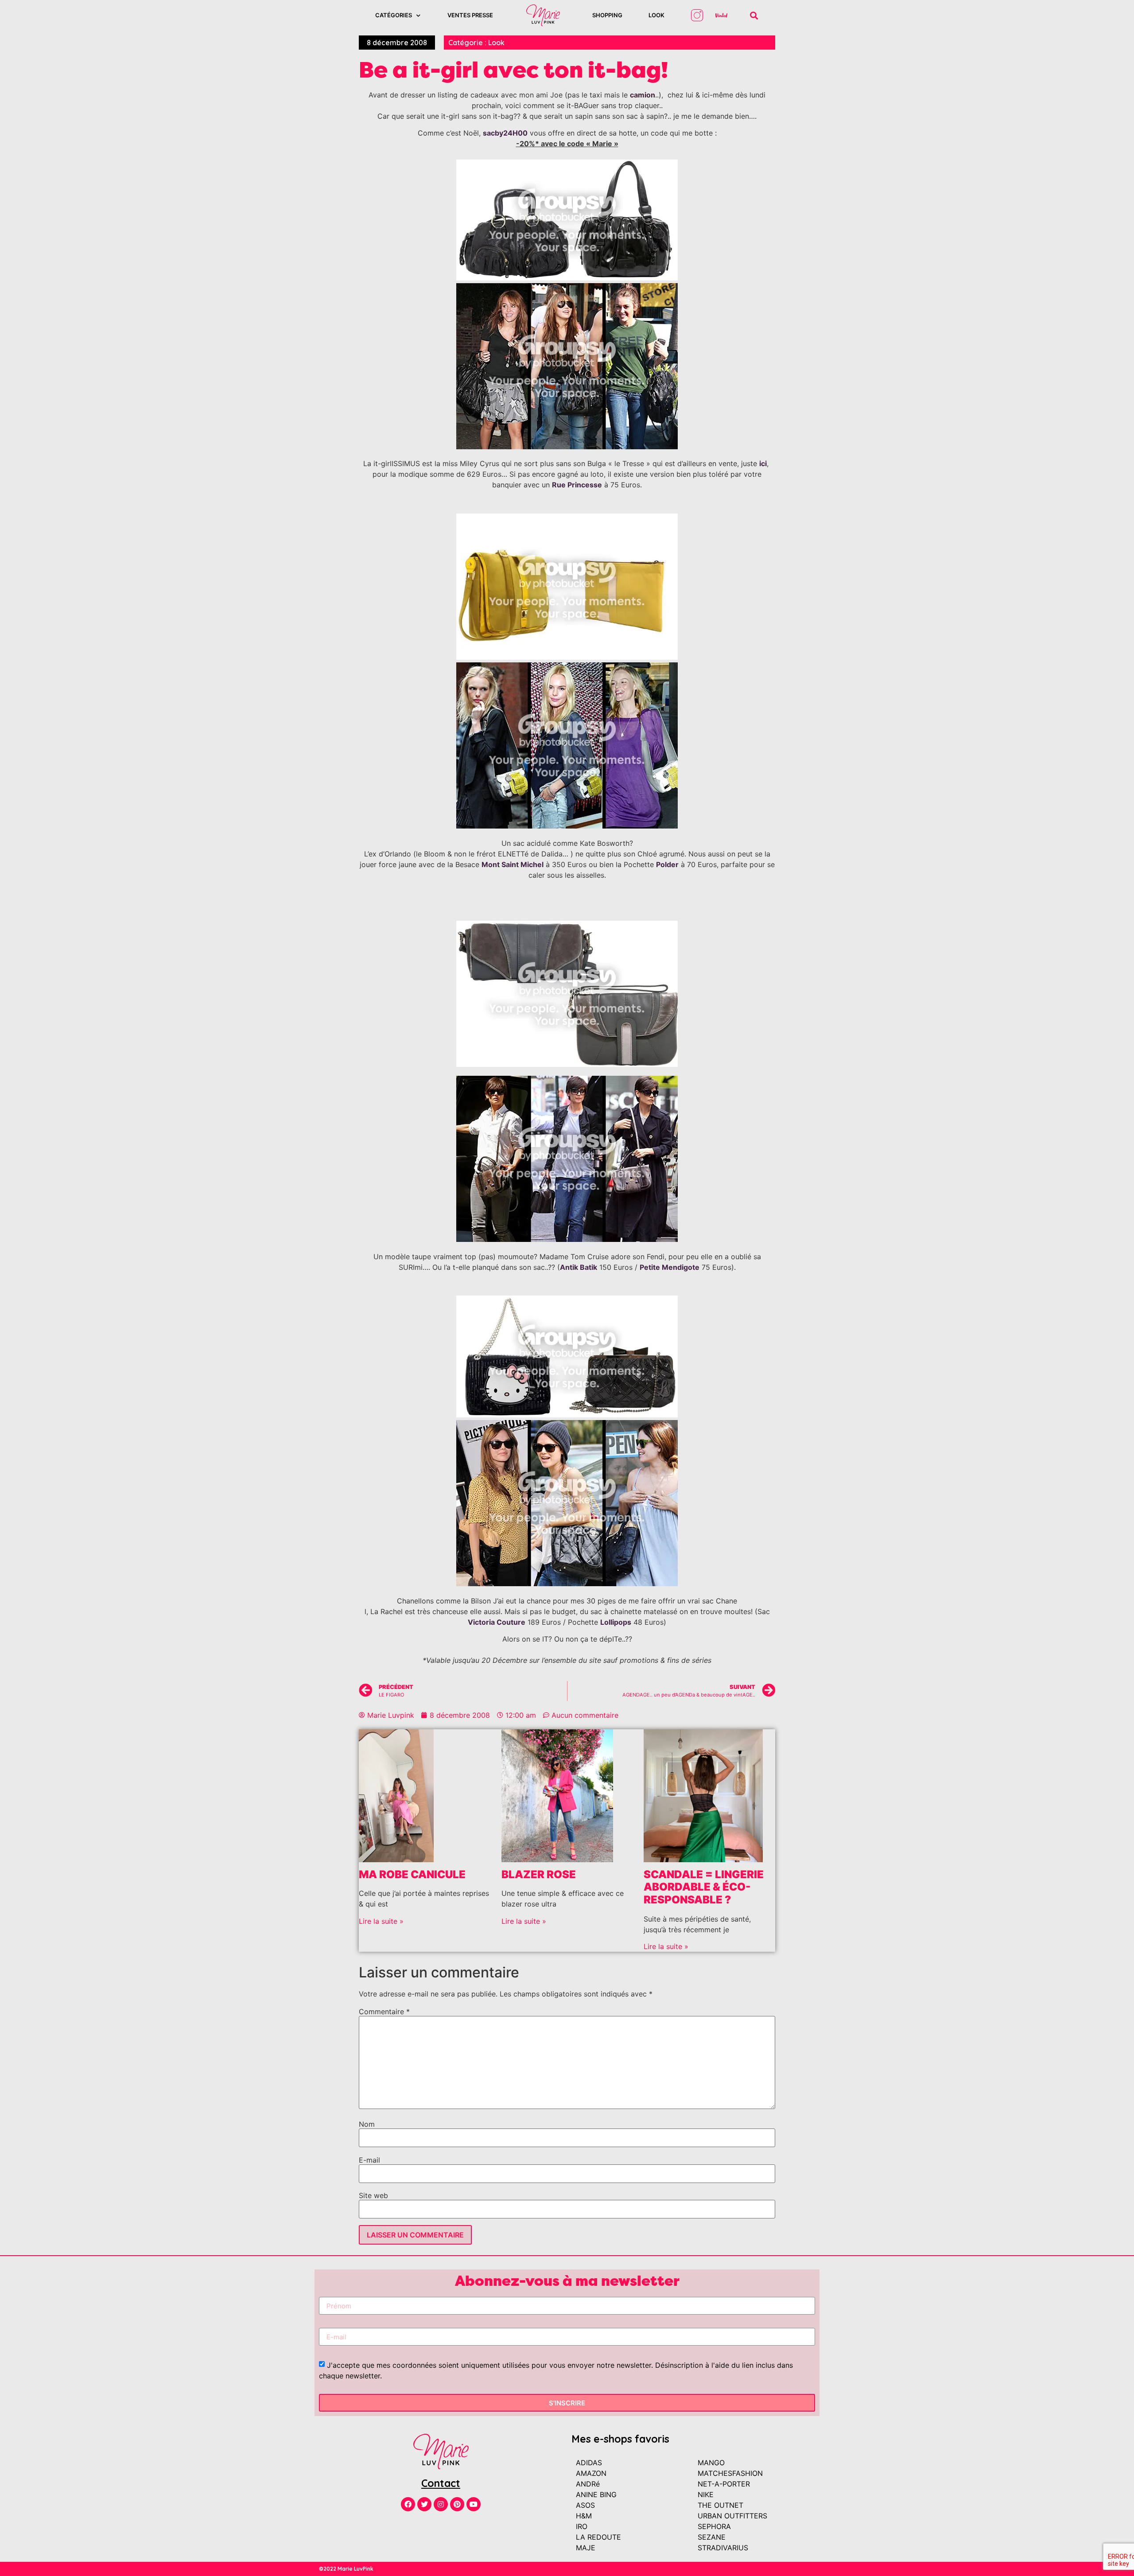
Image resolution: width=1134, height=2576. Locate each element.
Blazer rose (539, 1874)
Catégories (394, 15)
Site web (373, 2195)
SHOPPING (607, 15)
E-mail (369, 2160)
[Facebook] (408, 2504)
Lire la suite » (381, 1921)
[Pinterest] (457, 2504)
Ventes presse (470, 15)
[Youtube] (474, 2504)
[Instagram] (441, 2504)
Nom (367, 2124)
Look (656, 15)
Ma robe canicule (412, 1874)
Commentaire (384, 2012)
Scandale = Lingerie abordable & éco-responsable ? (704, 1887)
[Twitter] (424, 2504)
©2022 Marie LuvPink (346, 2569)
